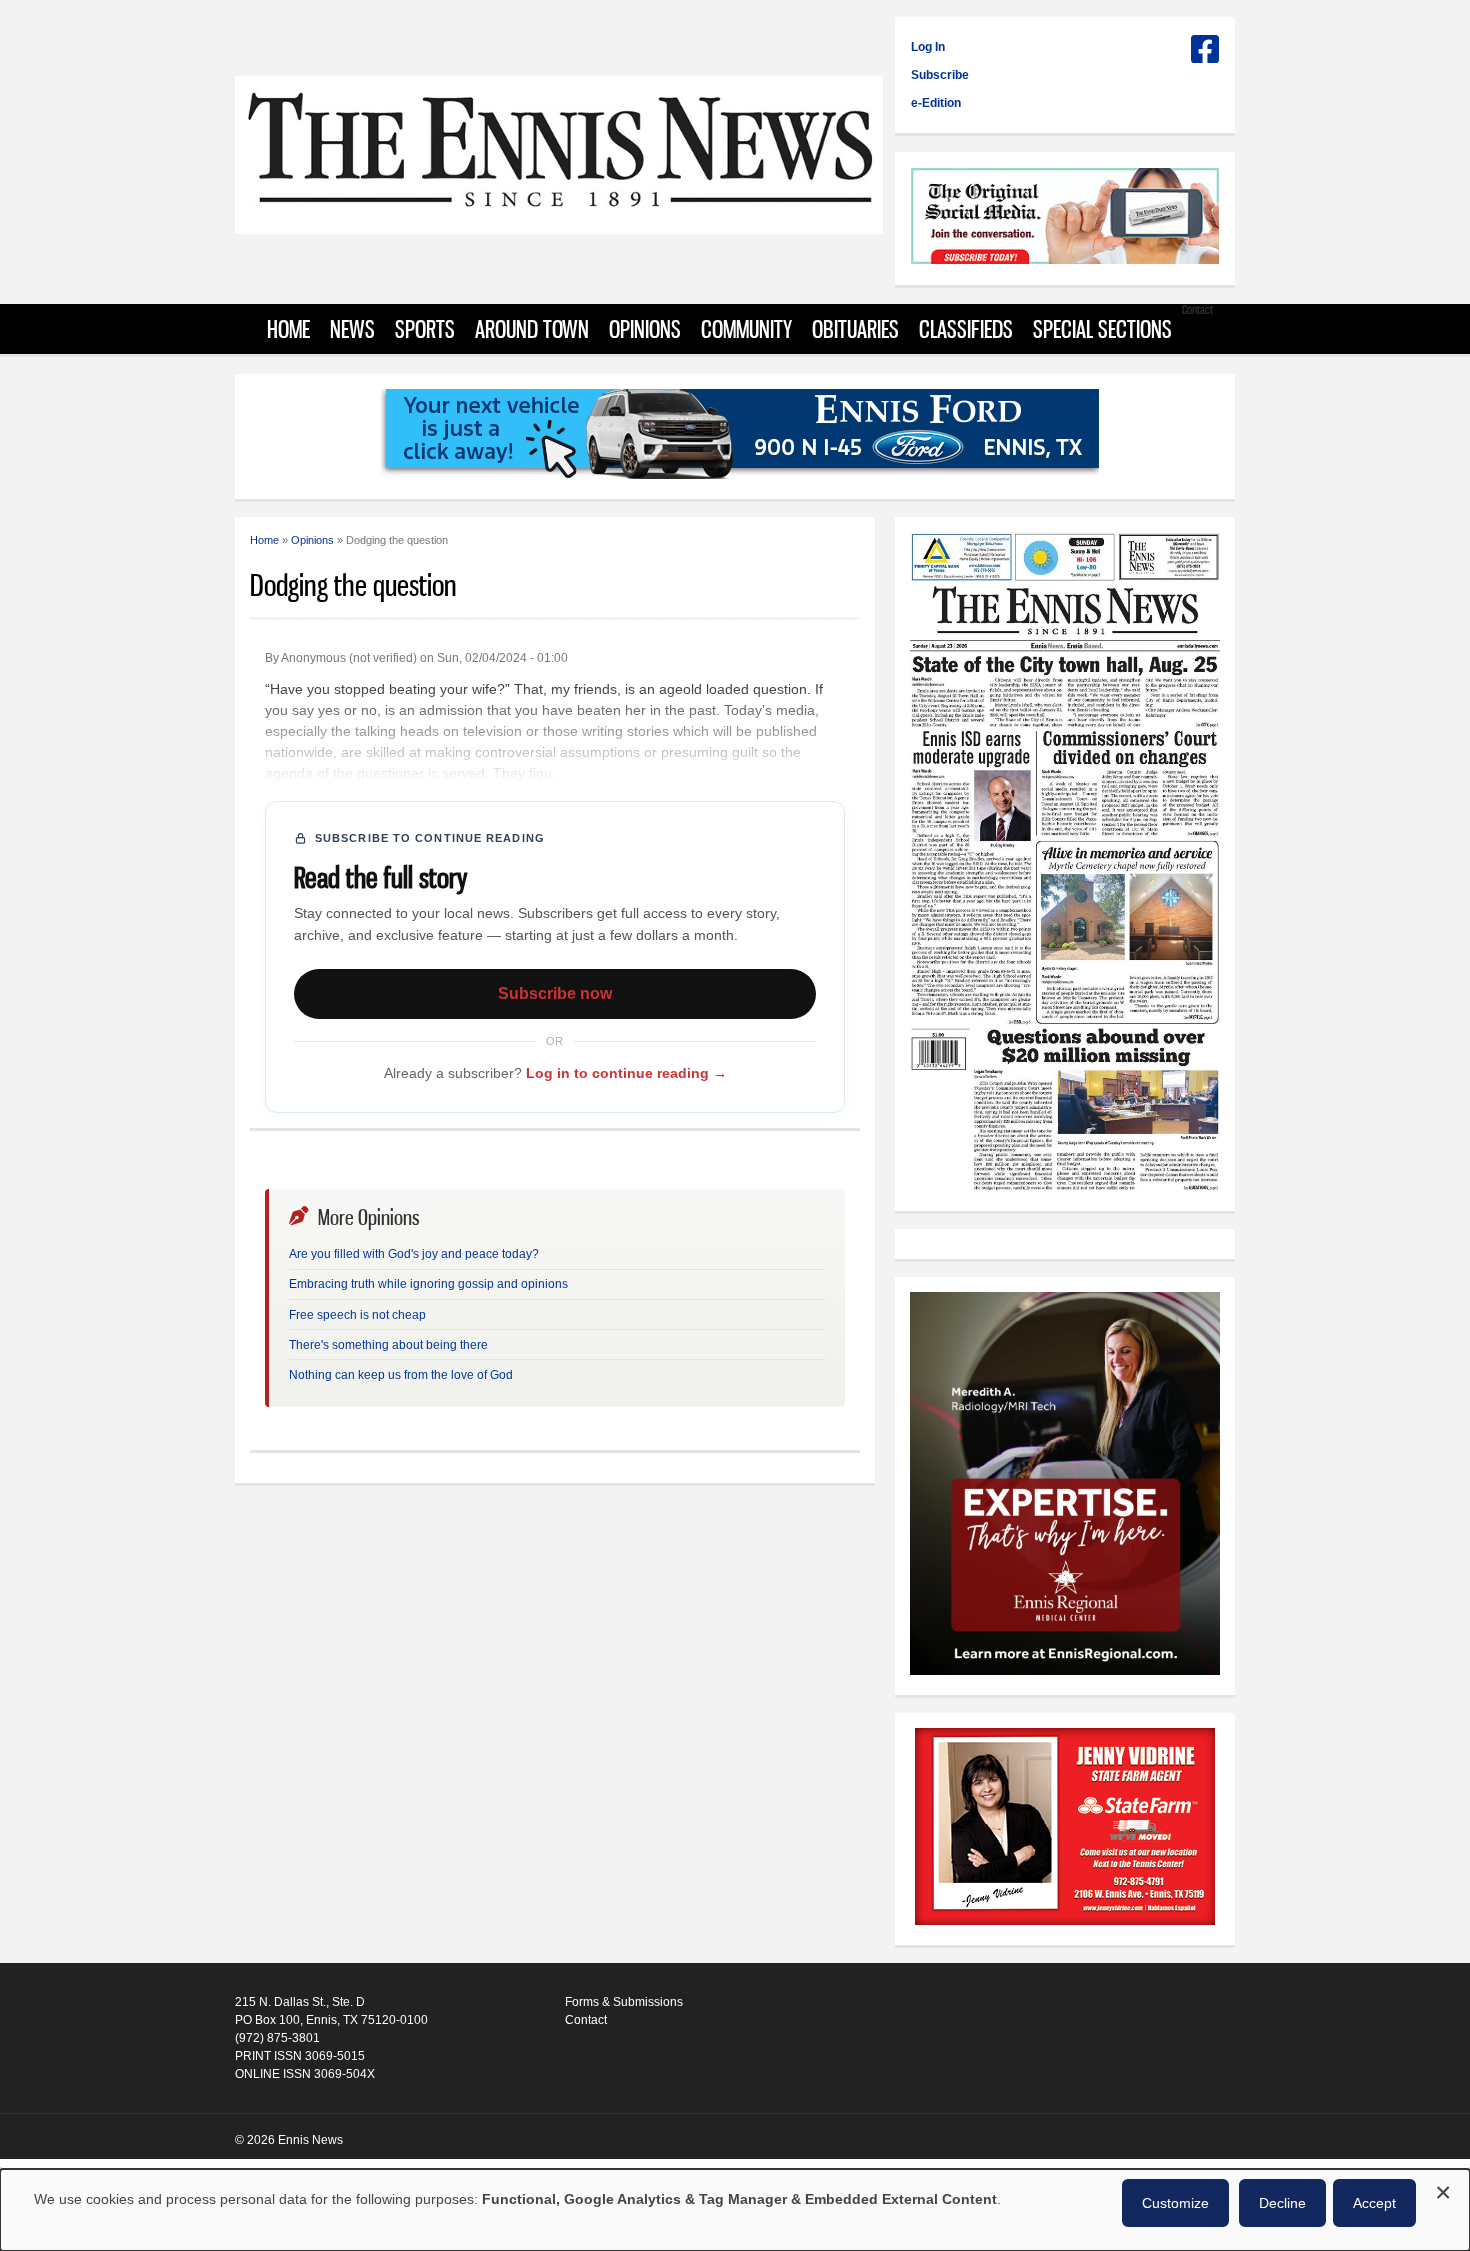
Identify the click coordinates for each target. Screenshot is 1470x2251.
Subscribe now (555, 993)
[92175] (1065, 218)
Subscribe (940, 75)
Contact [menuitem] (1197, 309)
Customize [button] (1175, 2203)
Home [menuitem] (288, 329)
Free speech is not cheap (357, 1315)
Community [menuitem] (746, 329)
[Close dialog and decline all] (1443, 2189)
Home (264, 540)
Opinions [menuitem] (645, 329)
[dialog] (735, 2210)
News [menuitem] (352, 329)
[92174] (1065, 1829)
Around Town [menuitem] (532, 329)
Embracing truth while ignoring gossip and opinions (428, 1284)
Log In (928, 47)
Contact (586, 2020)
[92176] (735, 436)
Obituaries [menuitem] (855, 329)
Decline (1282, 2203)
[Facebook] (1205, 57)
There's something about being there (388, 1345)
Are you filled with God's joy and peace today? (414, 1254)
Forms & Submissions (624, 2002)
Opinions (312, 540)
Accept (1374, 2203)
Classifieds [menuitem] (966, 329)
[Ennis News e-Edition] (1065, 1187)
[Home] (559, 223)
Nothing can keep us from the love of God (401, 1375)
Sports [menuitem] (425, 329)
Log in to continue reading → (626, 1073)
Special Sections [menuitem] (1102, 329)
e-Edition (936, 103)
